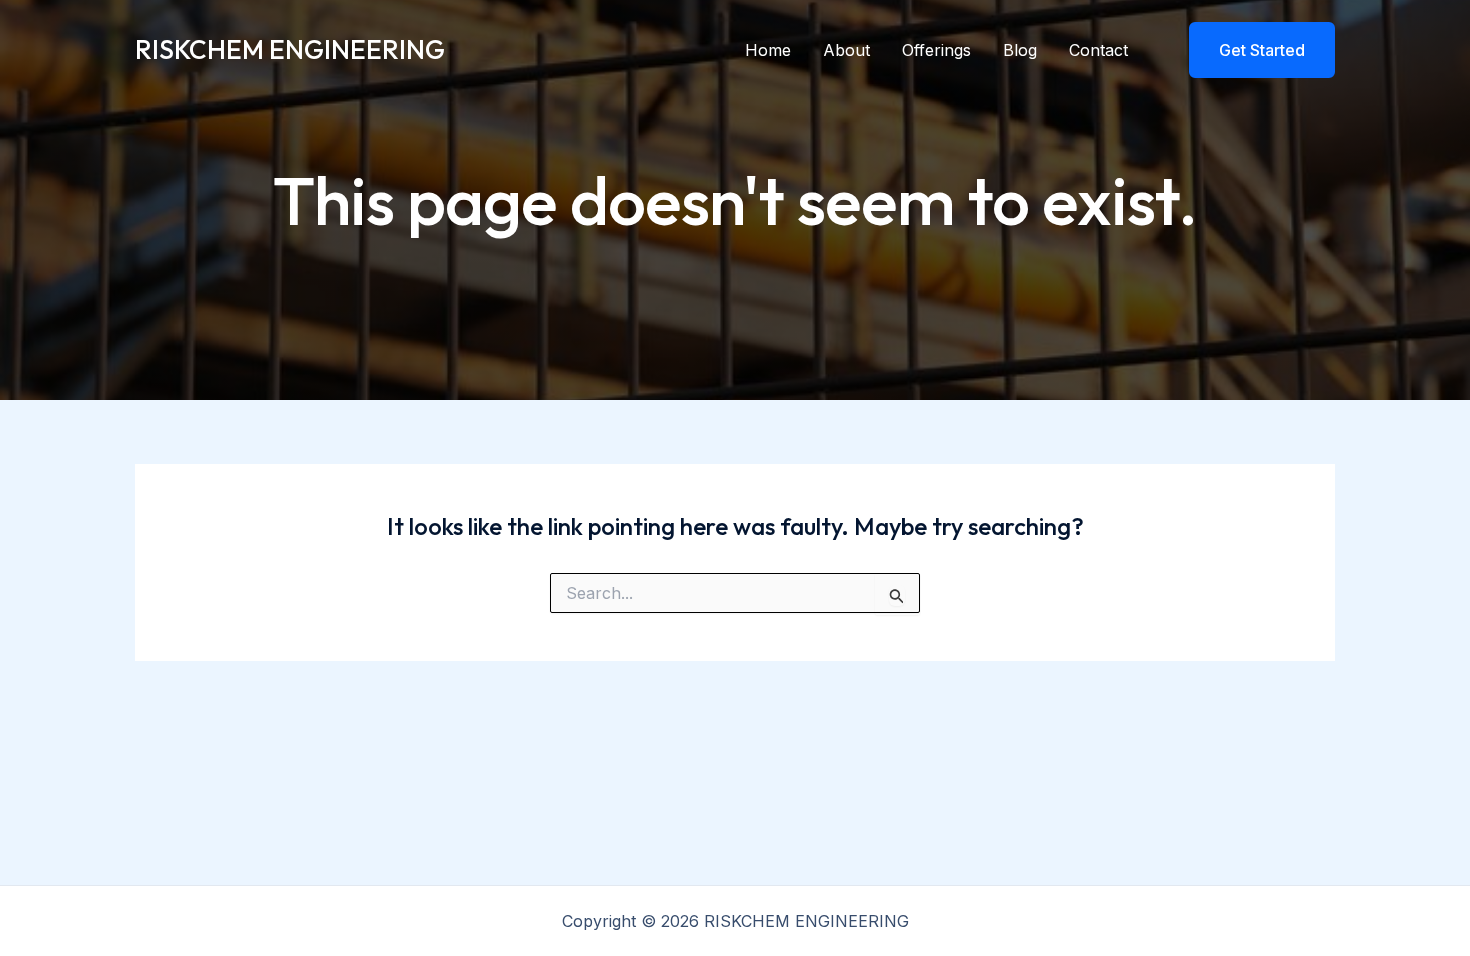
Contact (1098, 50)
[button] (1249, 50)
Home (768, 50)
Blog (1020, 50)
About (846, 50)
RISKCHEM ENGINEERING (290, 49)
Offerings (936, 50)
